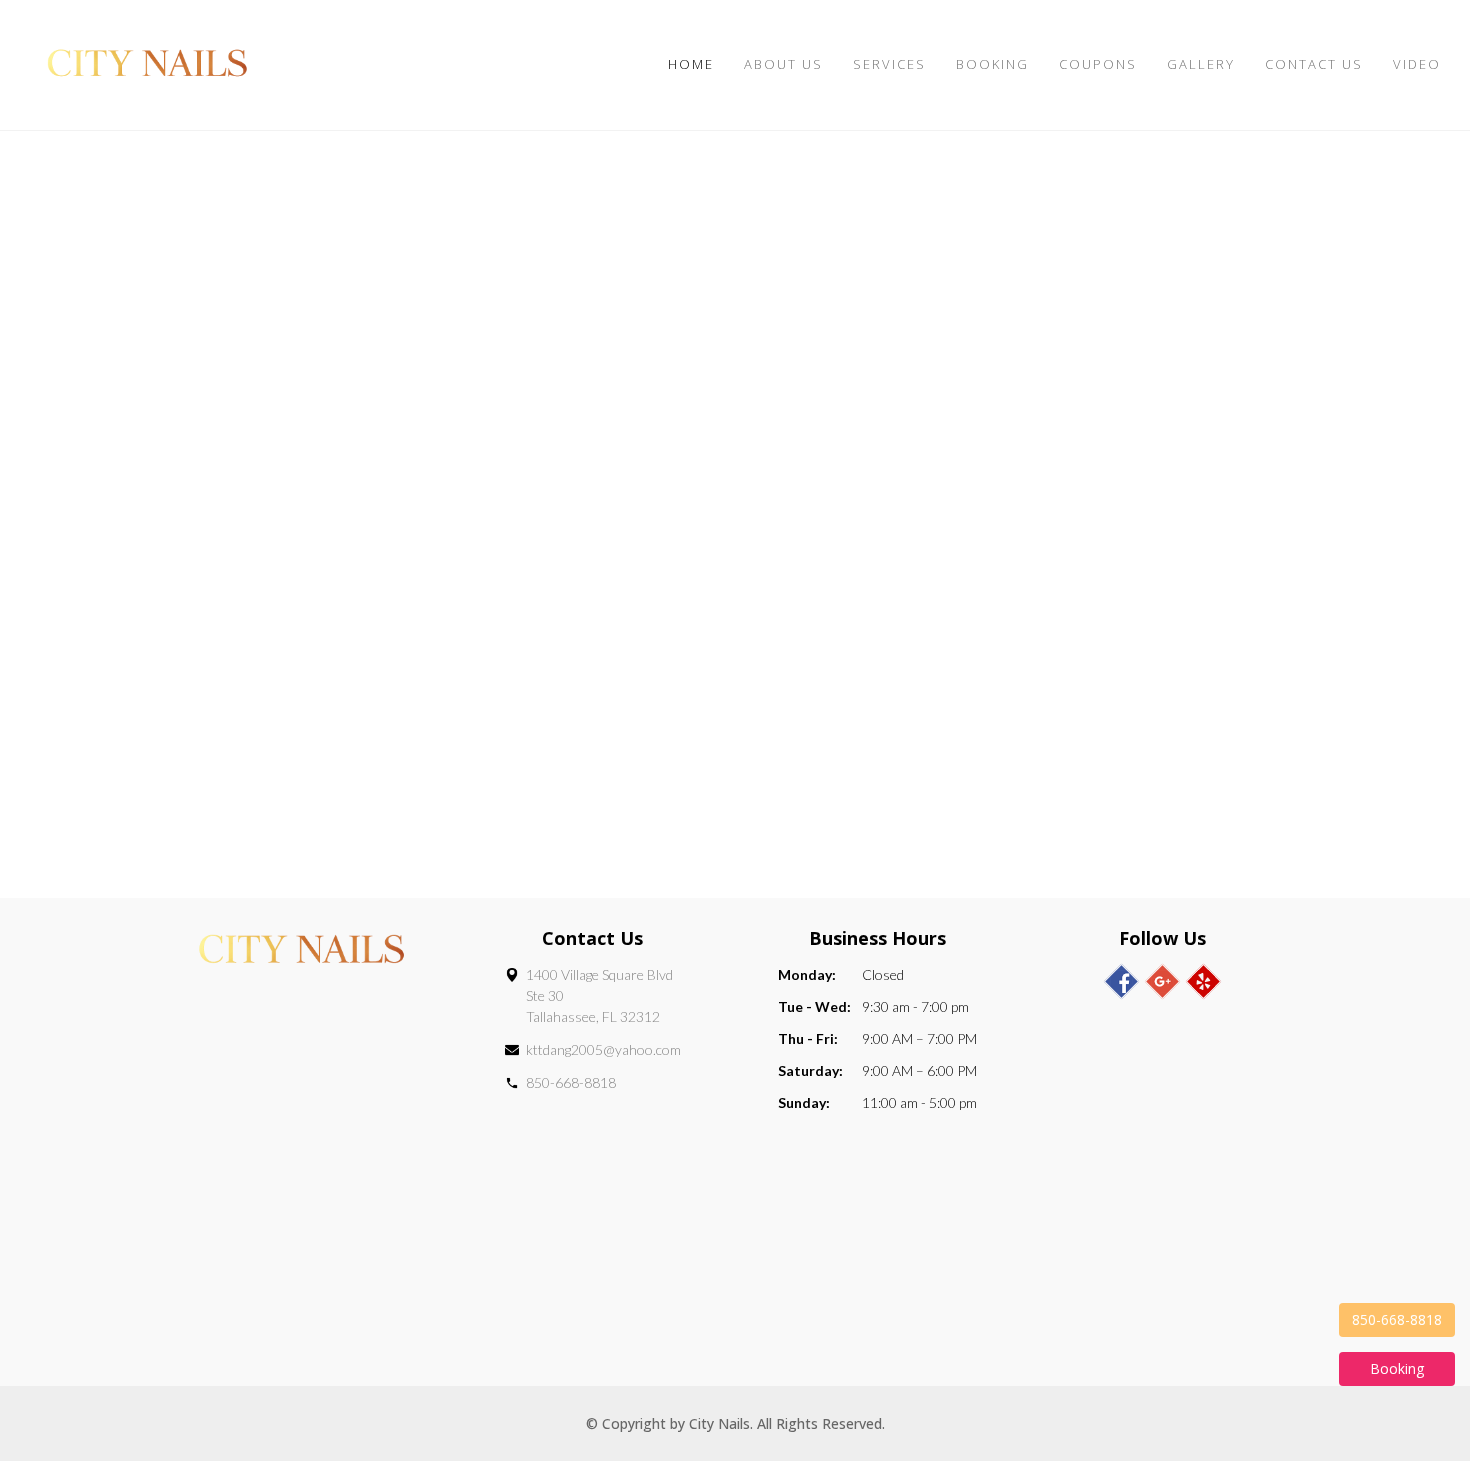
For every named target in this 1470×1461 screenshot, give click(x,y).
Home (691, 64)
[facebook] (1121, 981)
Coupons (1098, 64)
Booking (992, 64)
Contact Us (1314, 64)
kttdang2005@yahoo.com (603, 1049)
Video (1417, 64)
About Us (783, 64)
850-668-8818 (571, 1082)
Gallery (1201, 64)
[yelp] (1203, 981)
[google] (1162, 981)
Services (889, 64)
